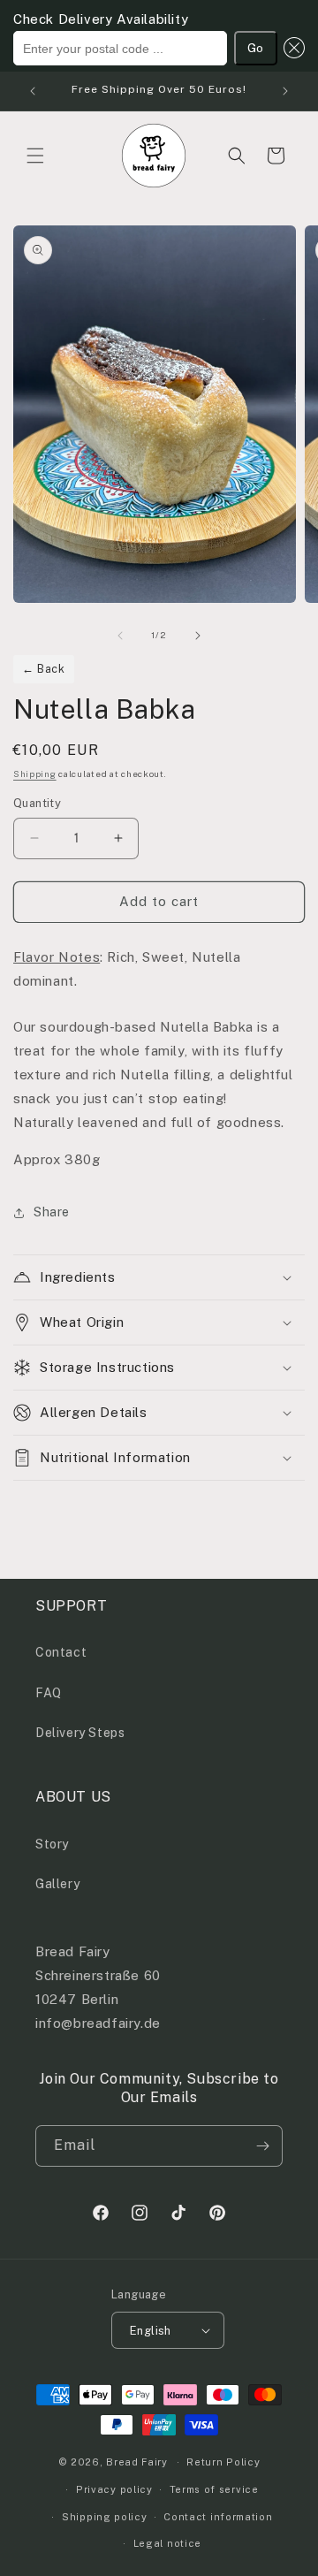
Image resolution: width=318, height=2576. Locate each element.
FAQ (49, 1693)
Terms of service (214, 2489)
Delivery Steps (80, 1733)
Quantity (37, 803)
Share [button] (52, 1212)
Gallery (57, 1884)
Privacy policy (114, 2489)
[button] (291, 48)
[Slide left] (120, 636)
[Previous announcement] (33, 91)
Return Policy (223, 2462)
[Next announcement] (285, 91)
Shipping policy (105, 2517)
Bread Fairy (137, 2462)
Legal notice (167, 2543)
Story (52, 1844)
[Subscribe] (262, 2146)
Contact (61, 1652)
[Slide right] (198, 636)
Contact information (218, 2517)
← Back (44, 669)
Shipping (35, 774)
